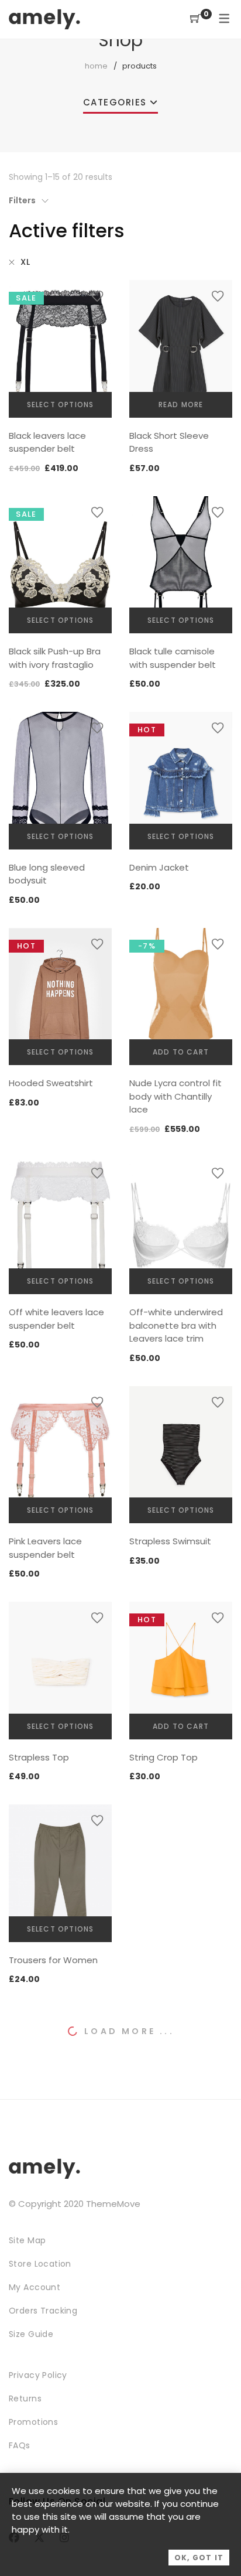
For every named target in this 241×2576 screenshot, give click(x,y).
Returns (25, 2398)
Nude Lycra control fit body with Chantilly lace (175, 1096)
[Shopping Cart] (195, 19)
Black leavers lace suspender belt (47, 442)
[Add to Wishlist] (97, 296)
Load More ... (129, 2031)
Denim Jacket (159, 867)
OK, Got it (199, 2558)
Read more (181, 405)
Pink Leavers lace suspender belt (45, 1548)
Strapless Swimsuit (170, 1541)
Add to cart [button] (181, 1052)
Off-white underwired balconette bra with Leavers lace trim (176, 1325)
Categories (115, 102)
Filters (22, 200)
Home (96, 66)
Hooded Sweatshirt (51, 1083)
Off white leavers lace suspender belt (56, 1319)
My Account (35, 2287)
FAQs (20, 2445)
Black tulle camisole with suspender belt (173, 658)
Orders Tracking (43, 2311)
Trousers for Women (53, 1960)
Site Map (27, 2240)
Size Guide (31, 2334)
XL (25, 262)
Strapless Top (39, 1757)
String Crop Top (163, 1757)
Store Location (40, 2264)
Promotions (33, 2422)
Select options (61, 405)
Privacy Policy (38, 2375)
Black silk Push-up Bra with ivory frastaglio (55, 658)
